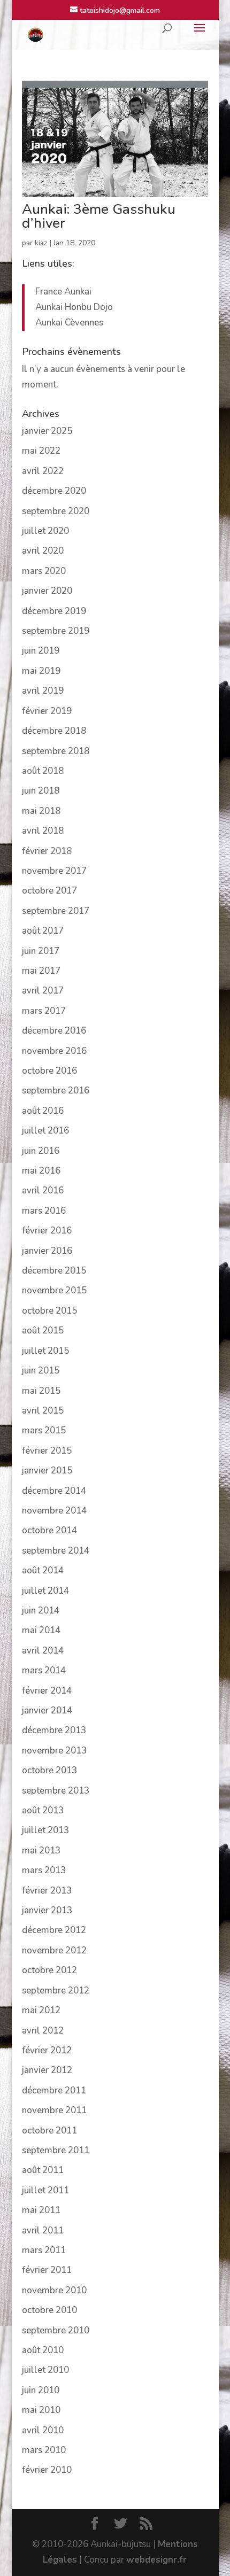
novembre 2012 (54, 1950)
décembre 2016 (54, 1031)
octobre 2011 (49, 2131)
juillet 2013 (45, 1830)
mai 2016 (41, 1171)
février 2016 (47, 1231)
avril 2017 (43, 991)
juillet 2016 (45, 1131)
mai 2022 (41, 451)
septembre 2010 (56, 2330)
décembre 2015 (54, 1271)
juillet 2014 (45, 1591)
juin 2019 (41, 651)
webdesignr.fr (156, 2560)
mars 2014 (44, 1670)
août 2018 (43, 771)
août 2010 (43, 2350)
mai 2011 (41, 2210)
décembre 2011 (54, 2090)
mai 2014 (41, 1630)
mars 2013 (44, 1870)
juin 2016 (41, 1151)
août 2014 (43, 1570)
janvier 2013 (47, 1910)
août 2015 (43, 1330)
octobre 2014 (49, 1530)
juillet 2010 (45, 2370)
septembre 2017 (56, 911)
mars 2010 (44, 2450)
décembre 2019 (54, 611)
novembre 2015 (54, 1290)
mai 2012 (41, 2010)
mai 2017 (41, 971)
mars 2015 (44, 1430)
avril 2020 (43, 551)
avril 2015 (43, 1411)
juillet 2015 (45, 1351)
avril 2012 (43, 2031)
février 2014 (47, 1691)
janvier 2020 (47, 591)
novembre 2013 (54, 1751)
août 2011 (43, 2170)
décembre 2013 (54, 1730)
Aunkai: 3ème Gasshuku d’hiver (99, 216)
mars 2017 (44, 1011)
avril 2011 (43, 2230)
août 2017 (43, 931)
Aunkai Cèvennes (69, 323)
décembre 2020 (54, 491)
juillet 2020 (45, 531)
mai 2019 (41, 671)
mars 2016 (44, 1211)
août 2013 (43, 1810)
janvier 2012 (47, 2070)
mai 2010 (41, 2410)
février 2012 (47, 2050)
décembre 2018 (54, 731)
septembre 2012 (56, 1991)
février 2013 (47, 1891)
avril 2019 (43, 691)
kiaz (41, 243)
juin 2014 (41, 1611)
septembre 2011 (56, 2150)
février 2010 (47, 2470)
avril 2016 (43, 1190)
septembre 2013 (56, 1791)
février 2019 (47, 711)
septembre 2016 (56, 1091)
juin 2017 (41, 951)
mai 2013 (41, 1850)
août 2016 (43, 1111)
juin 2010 (41, 2390)
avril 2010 (43, 2430)
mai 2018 (41, 811)
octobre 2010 (49, 2310)
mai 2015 (41, 1391)
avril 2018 (43, 831)
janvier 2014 (47, 1710)
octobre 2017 (49, 891)
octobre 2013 (49, 1770)
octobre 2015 (49, 1311)
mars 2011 (44, 2250)
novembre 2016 (54, 1051)
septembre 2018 (56, 751)
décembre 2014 (54, 1491)
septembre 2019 (56, 631)
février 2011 (47, 2270)
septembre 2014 (56, 1551)
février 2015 (47, 1451)
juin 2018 (41, 791)
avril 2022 (43, 471)
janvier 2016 (47, 1251)
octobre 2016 (49, 1071)
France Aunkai (63, 292)
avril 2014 (43, 1651)
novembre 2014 (54, 1511)
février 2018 (47, 851)
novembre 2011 (54, 2110)
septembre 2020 (56, 511)
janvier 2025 (47, 431)
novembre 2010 (54, 2290)
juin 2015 (41, 1371)
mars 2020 (44, 571)
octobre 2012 (49, 1970)
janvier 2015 (47, 1471)
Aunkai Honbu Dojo (74, 307)
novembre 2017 (54, 871)
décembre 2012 (54, 1930)
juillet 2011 (45, 2190)
